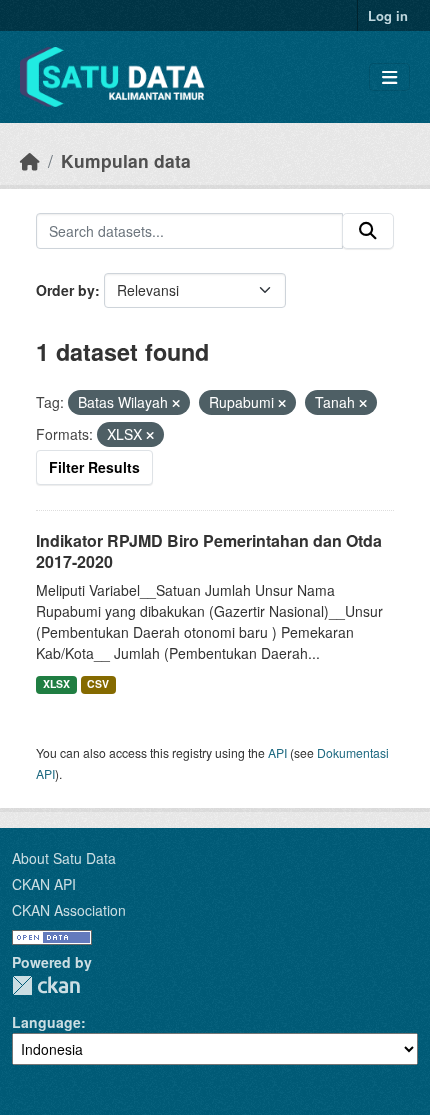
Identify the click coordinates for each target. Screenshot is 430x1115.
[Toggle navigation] (389, 77)
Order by (65, 290)
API (277, 752)
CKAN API (44, 884)
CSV (98, 683)
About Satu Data (64, 858)
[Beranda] (30, 160)
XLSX (56, 683)
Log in (388, 15)
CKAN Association (69, 910)
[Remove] (176, 403)
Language (46, 1022)
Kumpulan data (126, 160)
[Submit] (368, 231)
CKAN (46, 985)
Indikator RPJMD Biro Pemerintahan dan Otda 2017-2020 (209, 551)
